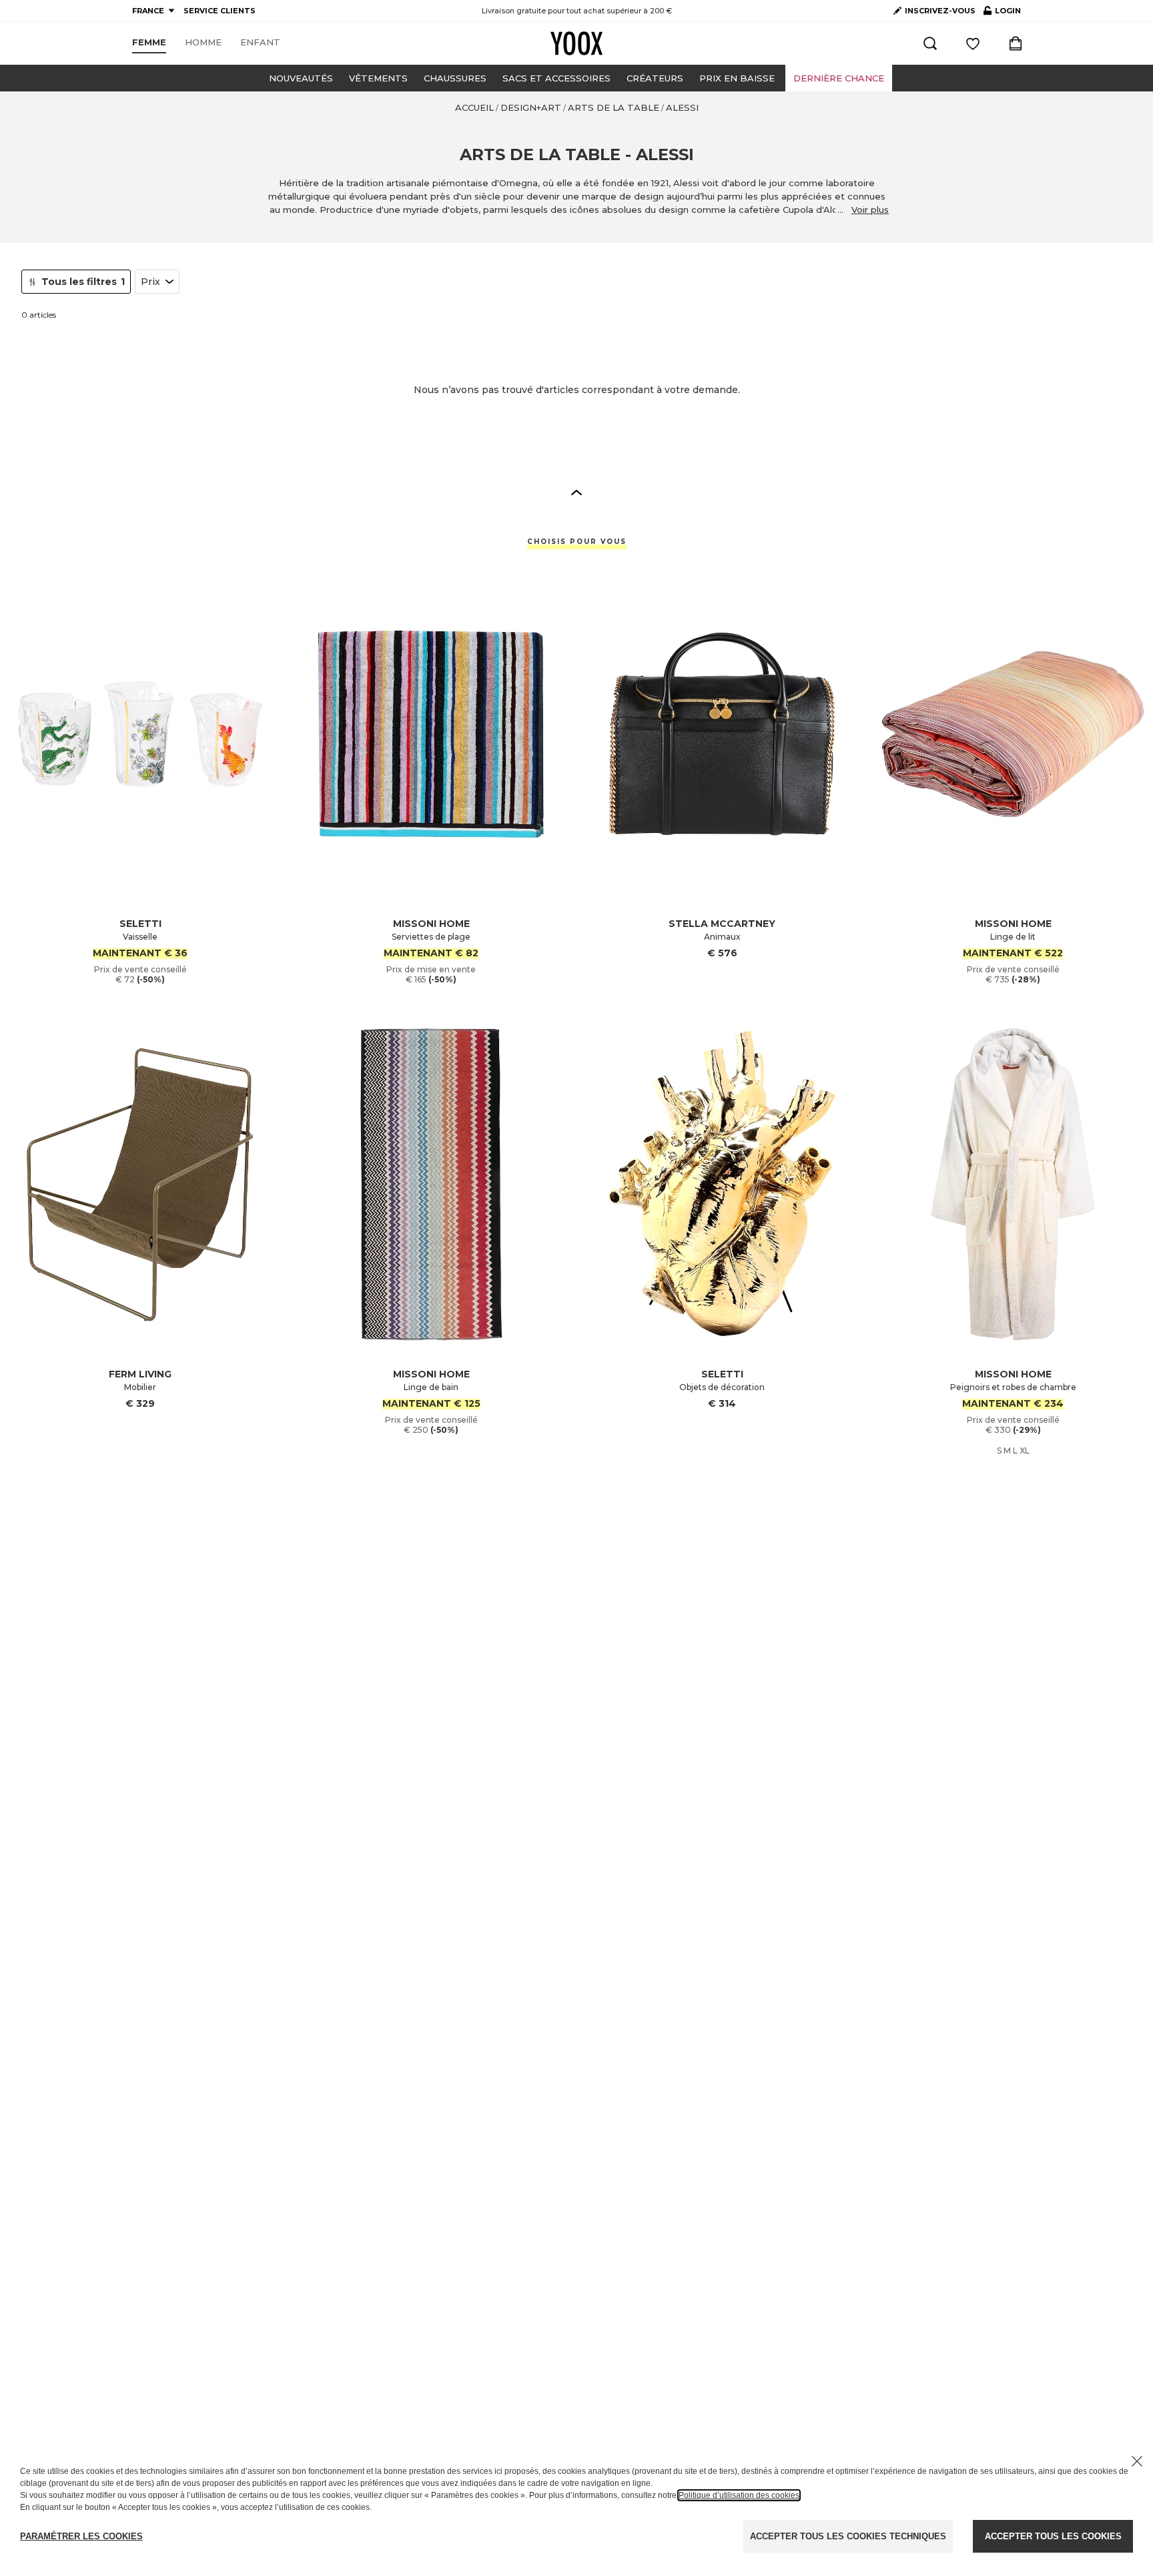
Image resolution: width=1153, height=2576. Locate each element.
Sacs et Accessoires (556, 78)
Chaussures (455, 78)
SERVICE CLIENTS (220, 11)
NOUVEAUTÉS (301, 78)
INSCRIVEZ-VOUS (940, 11)
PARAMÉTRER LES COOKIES (81, 2536)
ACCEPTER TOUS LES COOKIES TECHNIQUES (848, 2536)
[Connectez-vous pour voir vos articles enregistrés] (973, 43)
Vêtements (378, 78)
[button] (576, 492)
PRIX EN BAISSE (737, 78)
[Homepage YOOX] (576, 43)
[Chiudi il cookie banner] (1137, 2461)
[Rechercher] (930, 43)
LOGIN (1002, 13)
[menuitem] (149, 43)
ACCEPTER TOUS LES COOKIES (1053, 2536)
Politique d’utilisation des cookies (739, 2495)
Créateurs (655, 78)
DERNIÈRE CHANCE (839, 78)
